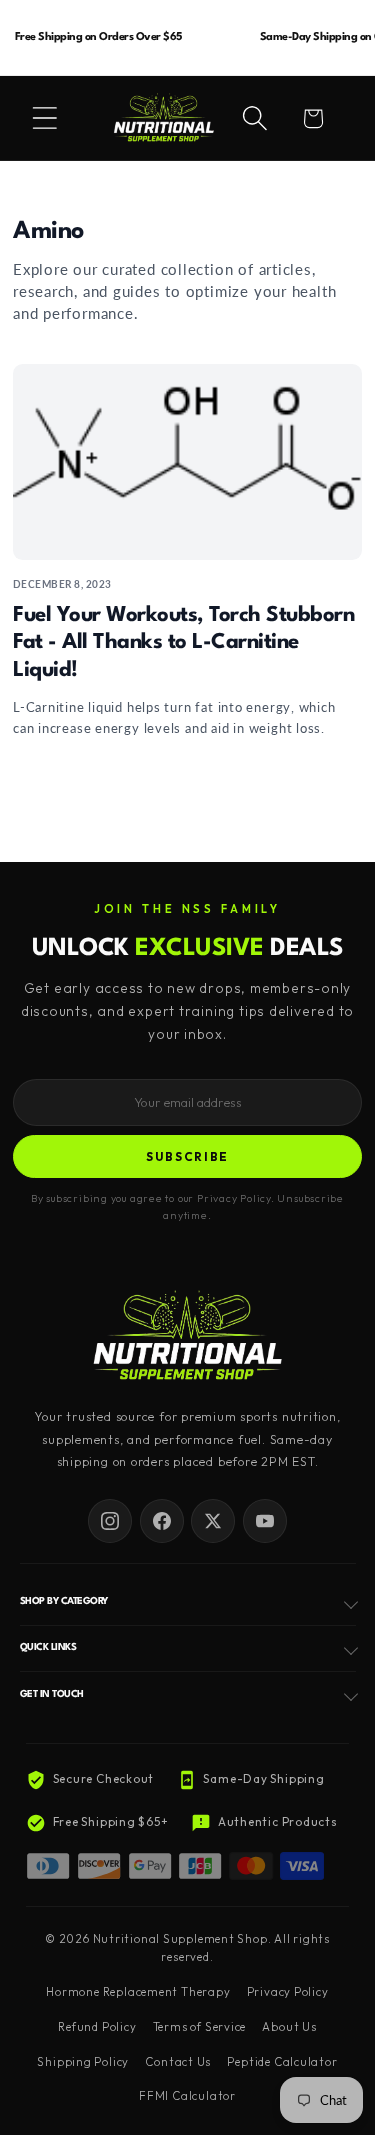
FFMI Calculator (187, 2096)
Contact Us (178, 2062)
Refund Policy (97, 2027)
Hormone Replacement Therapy (138, 1992)
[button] (45, 118)
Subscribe (187, 1156)
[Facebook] (162, 1521)
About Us (289, 2027)
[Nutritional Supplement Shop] (188, 1337)
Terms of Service (199, 2027)
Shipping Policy (83, 2062)
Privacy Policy (288, 1992)
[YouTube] (265, 1521)
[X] (213, 1521)
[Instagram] (110, 1521)
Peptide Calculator (282, 2062)
